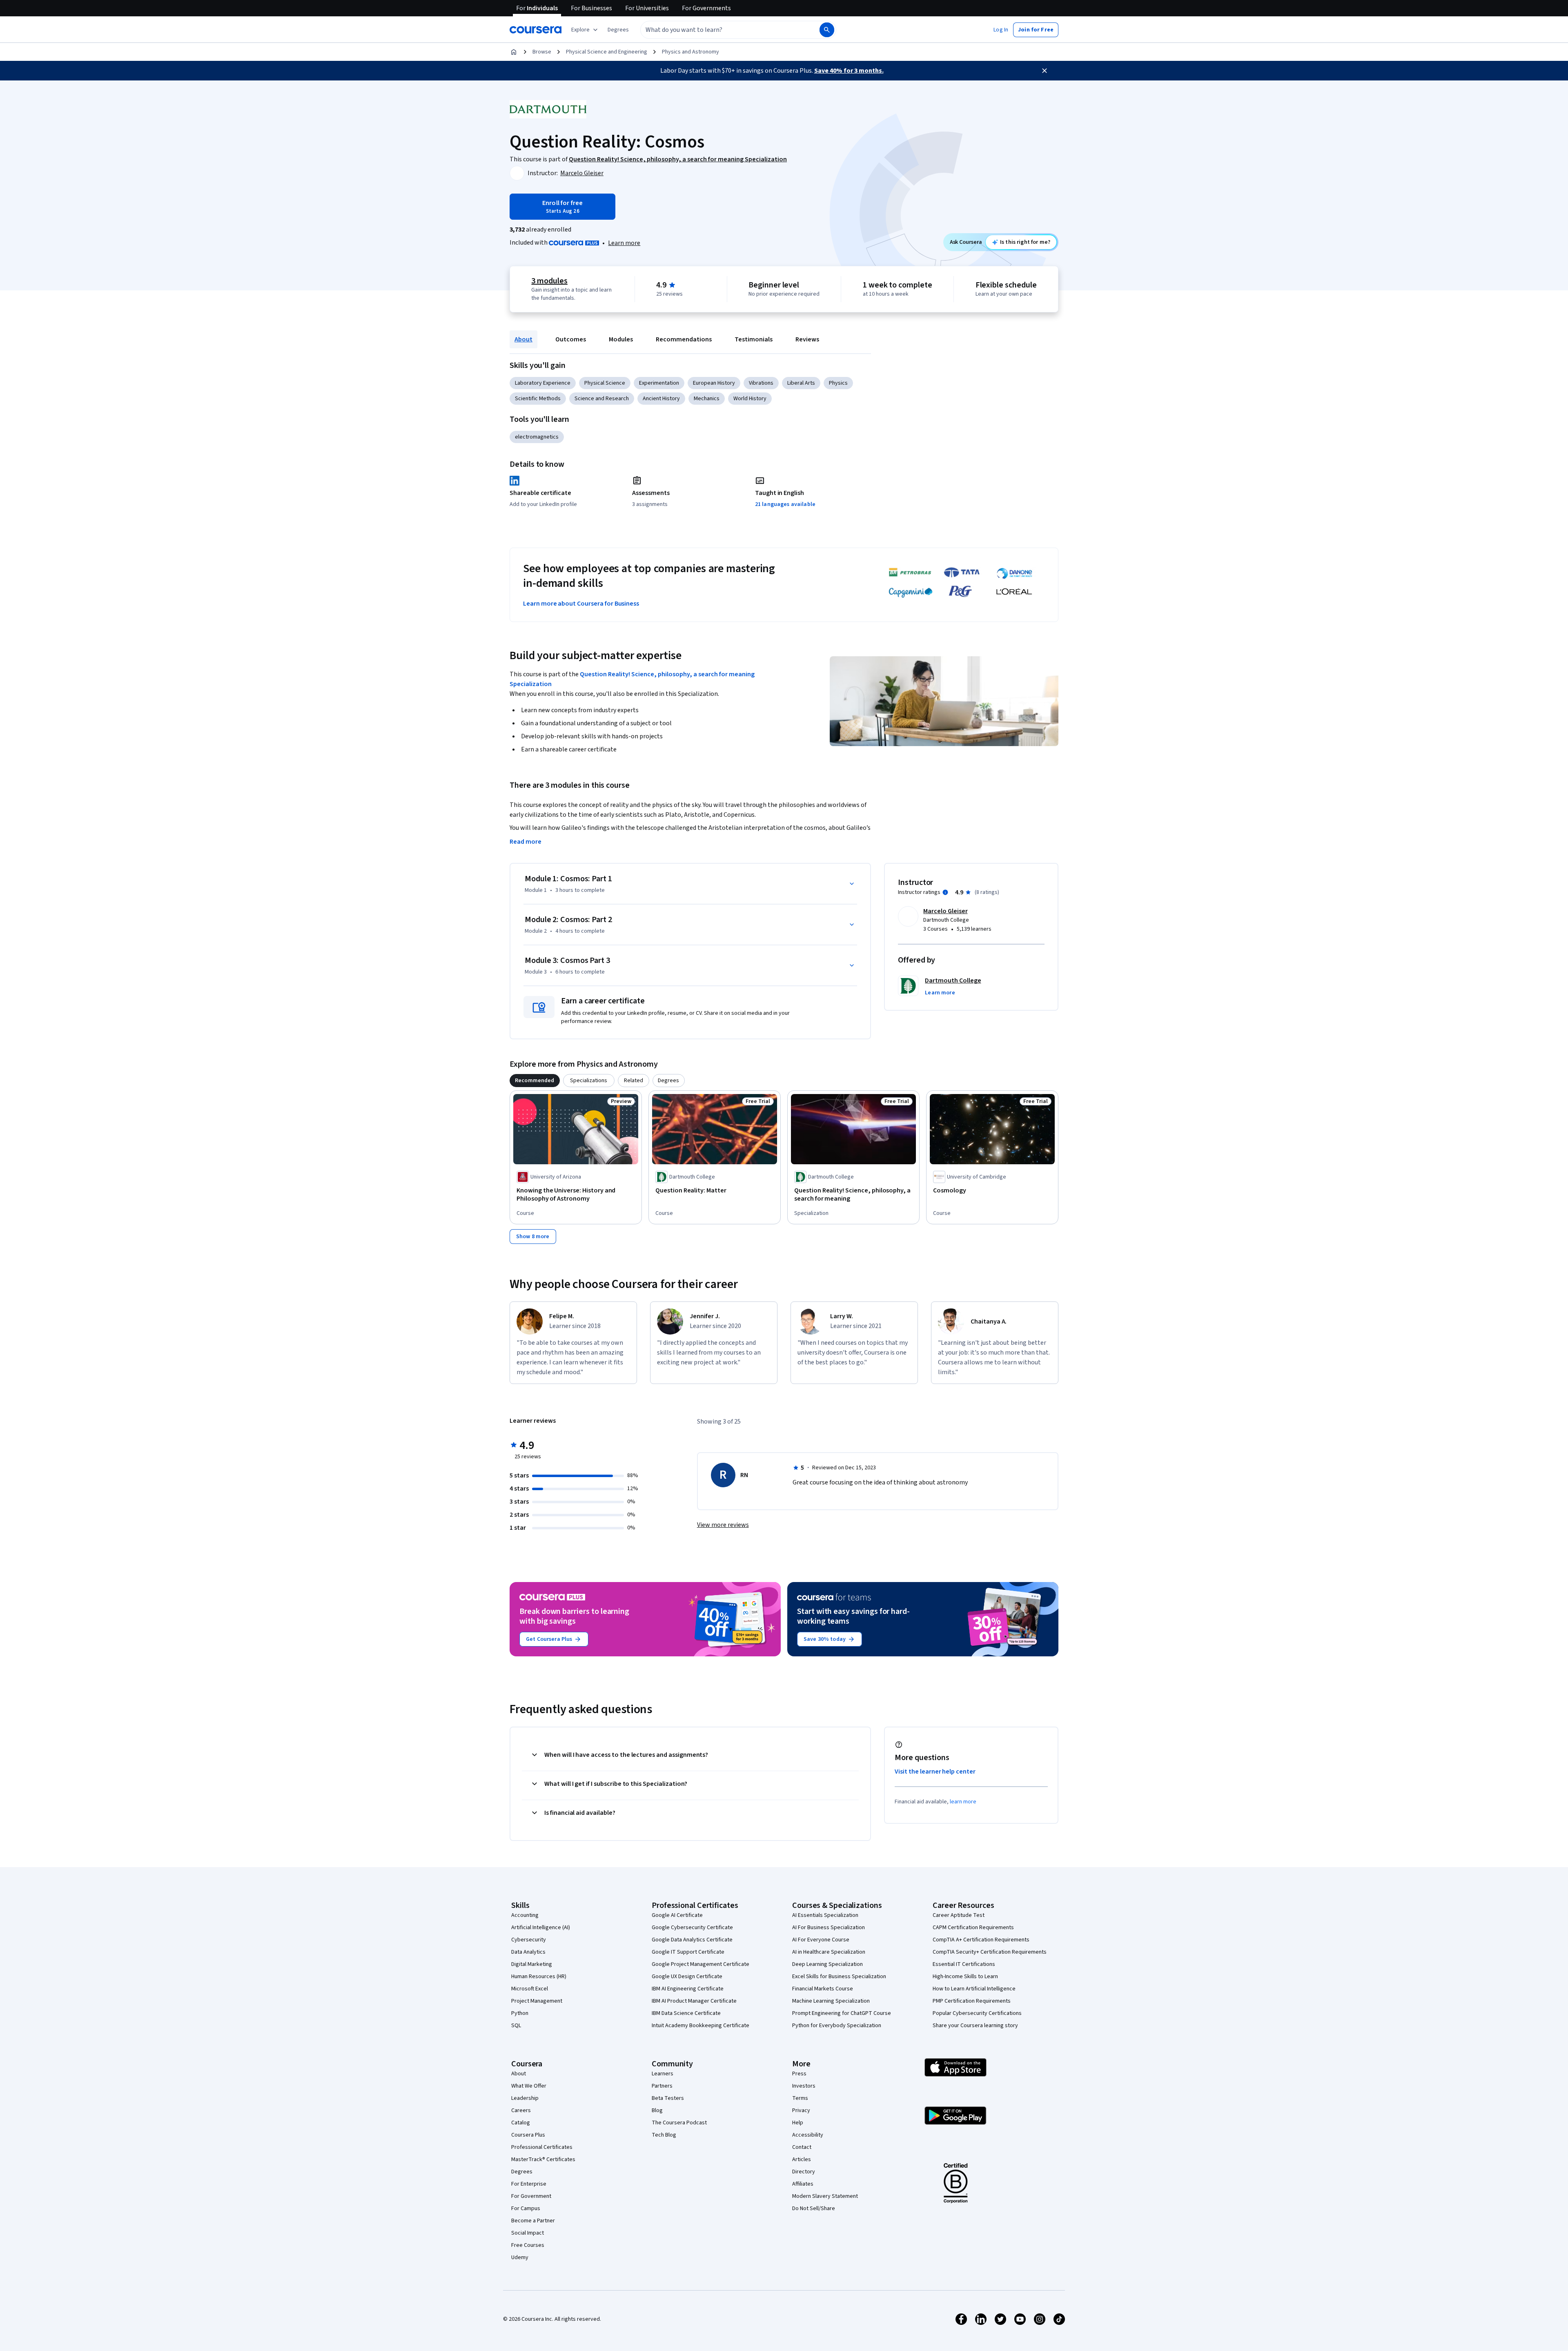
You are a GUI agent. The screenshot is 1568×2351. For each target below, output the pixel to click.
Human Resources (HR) (539, 1977)
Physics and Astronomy (690, 52)
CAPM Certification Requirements (973, 1928)
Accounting (525, 1915)
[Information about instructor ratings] (945, 892)
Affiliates (803, 2184)
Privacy (801, 2110)
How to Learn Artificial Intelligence (974, 1989)
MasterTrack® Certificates (543, 2159)
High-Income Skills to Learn (965, 1977)
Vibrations (761, 383)
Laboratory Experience (543, 383)
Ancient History (661, 399)
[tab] (535, 1081)
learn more (963, 1802)
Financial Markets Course (823, 1989)
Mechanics (707, 399)
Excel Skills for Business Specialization (839, 1977)
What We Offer (529, 2086)
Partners (662, 2086)
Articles (802, 2159)
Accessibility (808, 2135)
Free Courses (528, 2245)
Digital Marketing (532, 1964)
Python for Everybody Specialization (837, 2026)
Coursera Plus (528, 2135)
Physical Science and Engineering (607, 52)
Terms (800, 2098)
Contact (802, 2147)
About (523, 339)
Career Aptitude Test (959, 1915)
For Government (531, 2196)
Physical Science (605, 383)
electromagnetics (537, 437)
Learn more (624, 243)
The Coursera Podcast (679, 2123)
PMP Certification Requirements (972, 2001)
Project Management (537, 2001)
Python (520, 2013)
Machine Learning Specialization (831, 2001)
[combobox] (721, 30)
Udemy (520, 2257)
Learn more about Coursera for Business (581, 604)
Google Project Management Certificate (700, 1964)
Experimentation (659, 383)
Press (799, 2074)
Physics (838, 383)
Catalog (521, 2123)
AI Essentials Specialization (825, 1915)
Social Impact (528, 2233)
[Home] (514, 52)
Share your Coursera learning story (975, 2026)
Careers (521, 2110)
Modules (621, 339)
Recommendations (684, 339)
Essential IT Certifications (964, 1964)
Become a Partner (533, 2221)
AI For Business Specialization (829, 1928)
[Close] (1045, 71)
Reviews (807, 339)
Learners (663, 2074)
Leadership (525, 2098)
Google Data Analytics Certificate (692, 1940)
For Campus (526, 2208)
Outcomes (571, 339)
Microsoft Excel (530, 1989)
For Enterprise (529, 2184)
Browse (542, 52)
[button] (618, 30)
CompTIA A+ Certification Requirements (981, 1940)
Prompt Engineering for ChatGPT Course (842, 2013)
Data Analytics (528, 1952)
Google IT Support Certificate (688, 1952)
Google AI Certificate (677, 1915)
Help (798, 2123)
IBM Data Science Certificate (686, 2013)
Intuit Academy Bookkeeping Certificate (700, 2026)
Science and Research (602, 399)
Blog (657, 2110)
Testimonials (754, 339)
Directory (804, 2172)
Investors (804, 2086)
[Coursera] (536, 30)
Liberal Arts (801, 383)
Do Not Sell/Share (814, 2208)
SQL (516, 2026)
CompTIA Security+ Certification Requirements (990, 1952)
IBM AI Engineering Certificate (688, 1989)
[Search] (827, 30)
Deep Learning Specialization (827, 1964)
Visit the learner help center (935, 1772)
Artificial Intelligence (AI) (541, 1928)
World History (750, 399)
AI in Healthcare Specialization (829, 1952)
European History (714, 383)
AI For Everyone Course (821, 1940)
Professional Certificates (542, 2147)
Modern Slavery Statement (825, 2196)
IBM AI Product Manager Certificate (694, 2001)
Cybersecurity (529, 1940)
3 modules (549, 281)
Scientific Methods (538, 399)
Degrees (522, 2172)
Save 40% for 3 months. (849, 71)
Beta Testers (668, 2098)
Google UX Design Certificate (687, 1977)
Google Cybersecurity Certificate (692, 1928)
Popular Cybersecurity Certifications (977, 2013)
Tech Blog (664, 2135)
